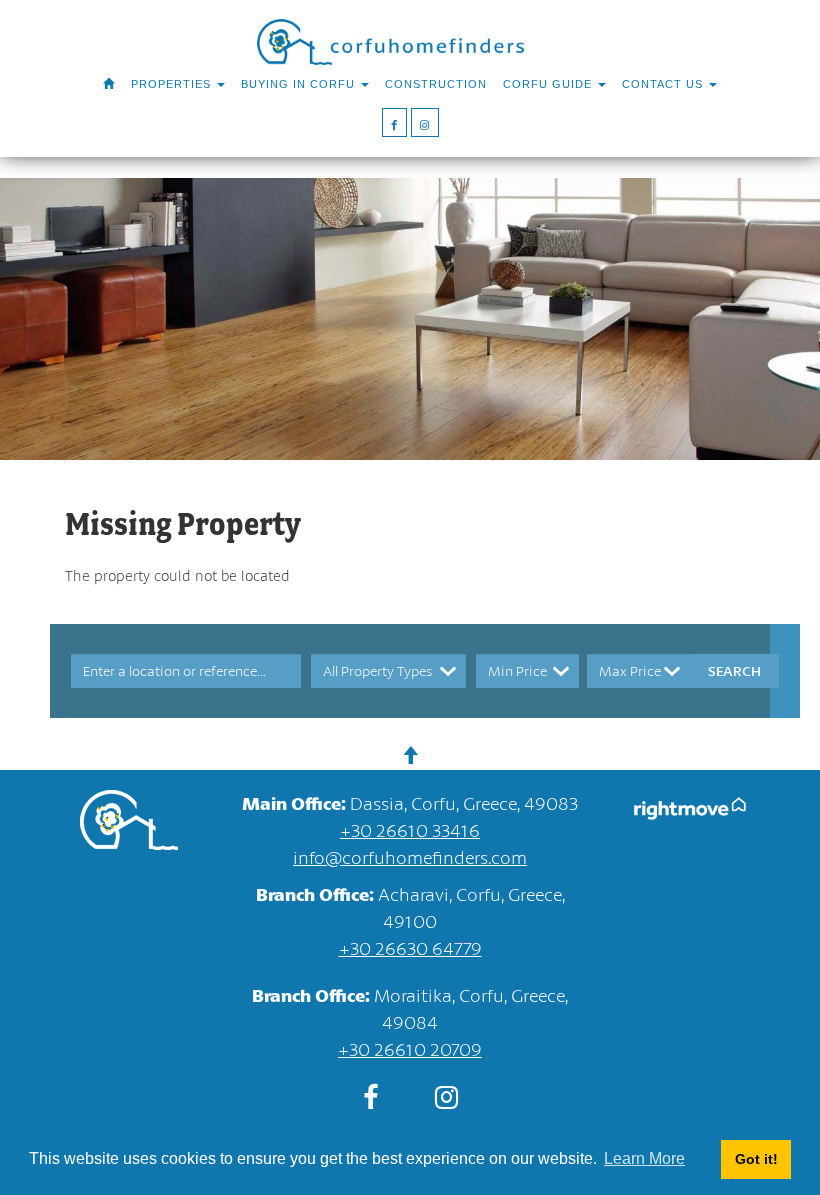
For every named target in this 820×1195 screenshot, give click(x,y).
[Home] (109, 84)
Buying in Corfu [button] (300, 84)
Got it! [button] (756, 1159)
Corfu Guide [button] (549, 84)
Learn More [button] (644, 1158)
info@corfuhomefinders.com (410, 857)
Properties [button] (173, 84)
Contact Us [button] (664, 84)
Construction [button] (436, 84)
